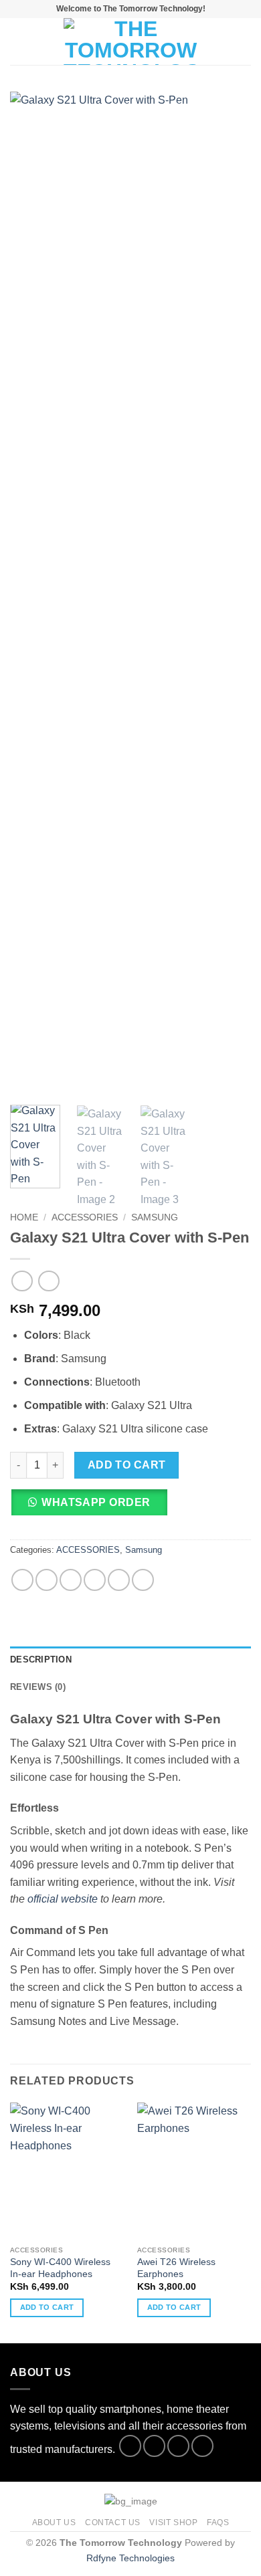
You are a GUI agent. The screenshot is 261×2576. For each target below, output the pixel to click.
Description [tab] (41, 1659)
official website (63, 1899)
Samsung (155, 1217)
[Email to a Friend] (95, 1580)
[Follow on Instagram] (154, 2446)
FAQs (218, 2523)
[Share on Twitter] (71, 1580)
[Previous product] (49, 1281)
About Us (54, 2523)
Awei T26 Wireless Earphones (176, 2268)
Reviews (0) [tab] (38, 1687)
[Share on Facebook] (47, 1580)
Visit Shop (173, 2523)
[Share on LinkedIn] (143, 1580)
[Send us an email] (202, 2446)
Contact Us (113, 2523)
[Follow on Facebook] (130, 2446)
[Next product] (22, 1281)
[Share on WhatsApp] (22, 1580)
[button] (18, 41)
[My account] (222, 41)
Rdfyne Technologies (130, 2558)
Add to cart (127, 1465)
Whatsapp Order (96, 1502)
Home (24, 1217)
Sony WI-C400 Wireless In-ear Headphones (60, 2268)
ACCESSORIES (85, 1217)
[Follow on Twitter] (178, 2446)
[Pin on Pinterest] (119, 1580)
